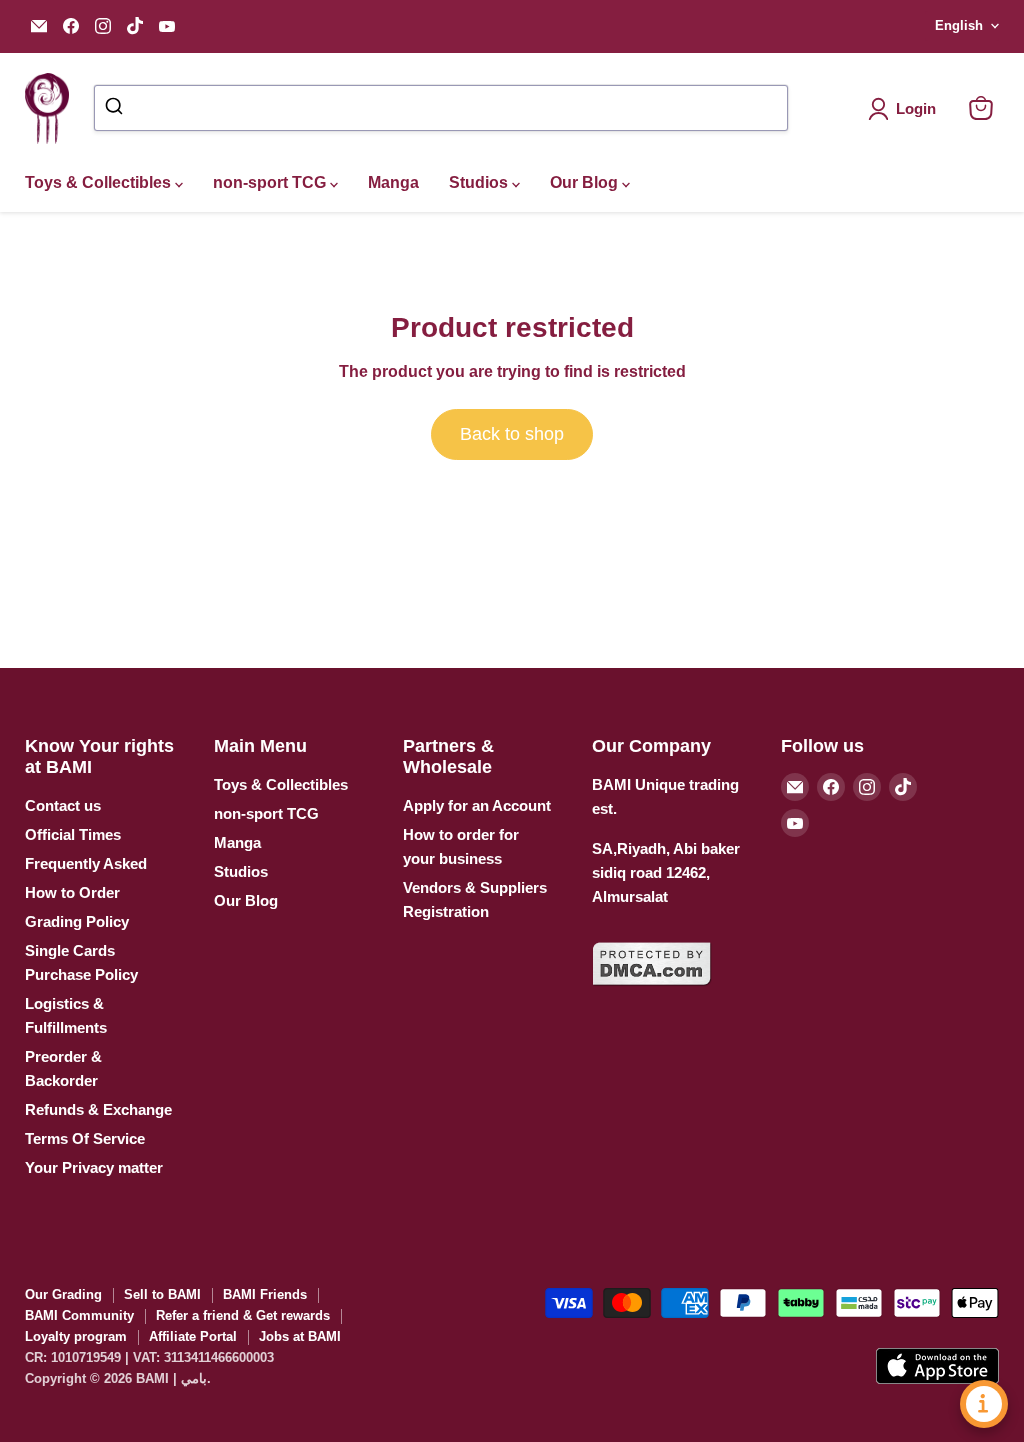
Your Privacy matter (94, 1167)
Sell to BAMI (162, 1294)
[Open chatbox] (984, 1404)
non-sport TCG (271, 182)
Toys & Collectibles (100, 182)
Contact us (63, 805)
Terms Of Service (85, 1138)
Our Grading (63, 1294)
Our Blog (586, 182)
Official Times (73, 834)
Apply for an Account (477, 805)
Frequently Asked (86, 863)
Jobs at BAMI (300, 1336)
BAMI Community (79, 1315)
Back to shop (512, 434)
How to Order (72, 892)
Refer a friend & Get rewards (243, 1315)
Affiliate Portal (193, 1336)
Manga (393, 182)
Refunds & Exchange (98, 1109)
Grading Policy (77, 921)
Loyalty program (76, 1336)
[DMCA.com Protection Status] (652, 997)
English (959, 25)
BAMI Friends (265, 1294)
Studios (480, 182)
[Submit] (116, 108)
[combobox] (440, 108)
